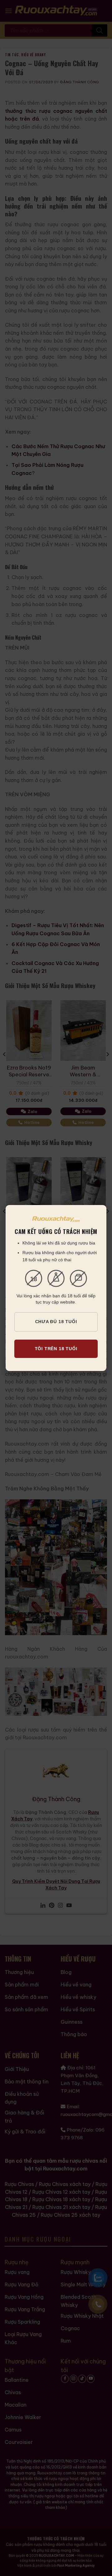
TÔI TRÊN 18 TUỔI (56, 1349)
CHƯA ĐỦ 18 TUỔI (56, 1322)
